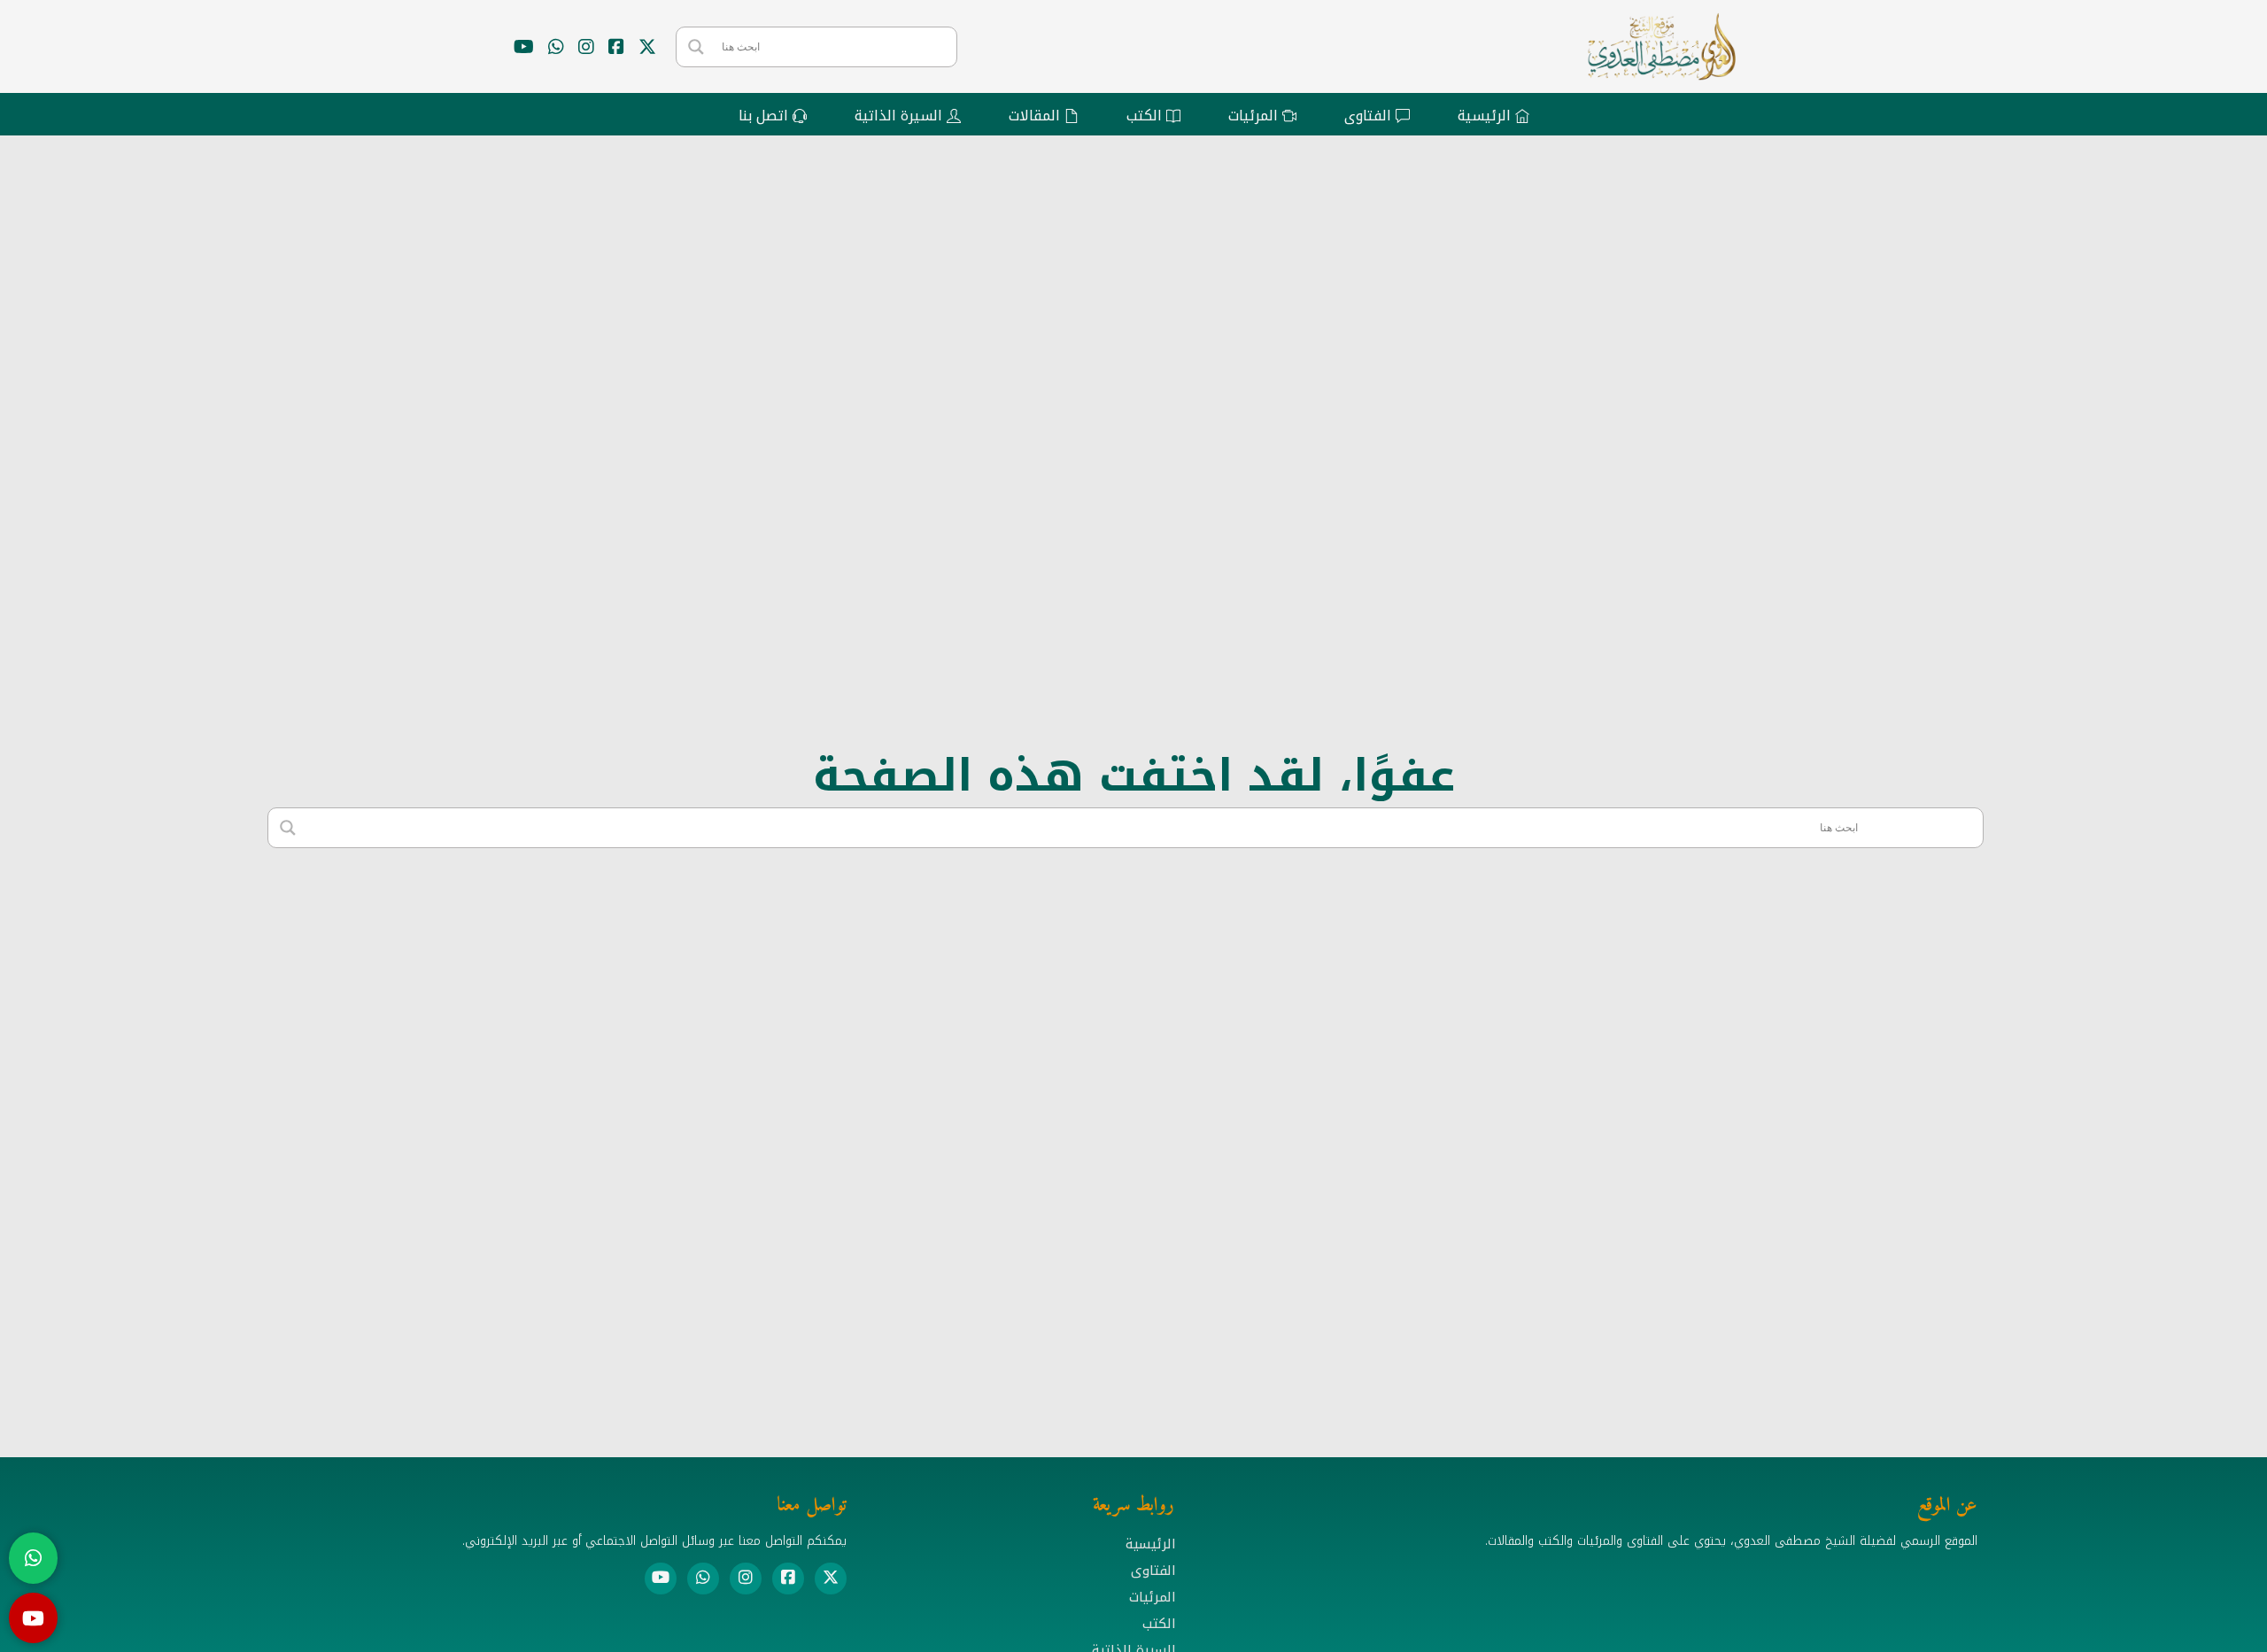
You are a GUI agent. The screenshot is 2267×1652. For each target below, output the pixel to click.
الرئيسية (1151, 1544)
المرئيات (1153, 1597)
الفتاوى (1153, 1571)
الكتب (1159, 1624)
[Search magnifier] (696, 47)
